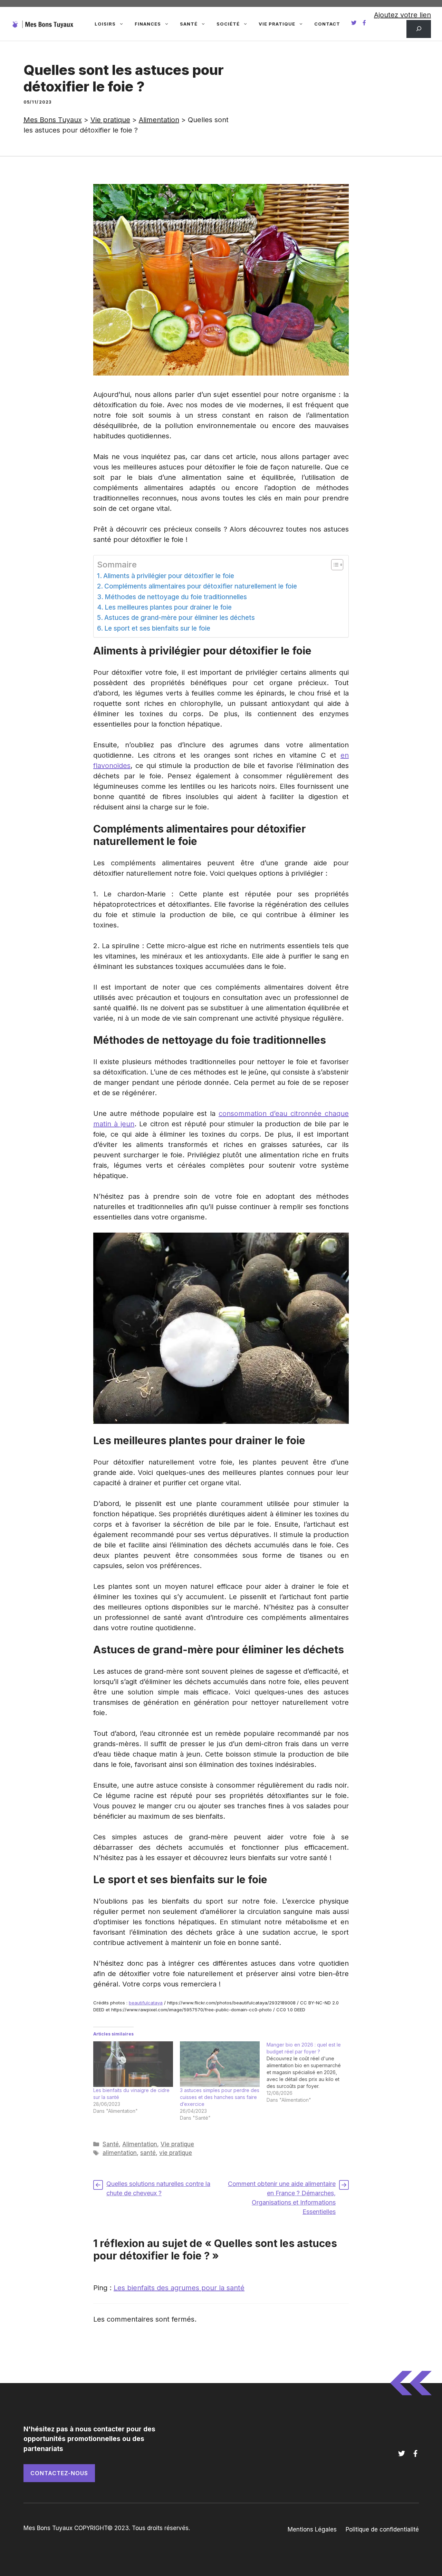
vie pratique (176, 2153)
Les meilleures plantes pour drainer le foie (168, 607)
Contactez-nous (59, 2473)
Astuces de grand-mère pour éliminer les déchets (180, 618)
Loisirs (105, 24)
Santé (189, 24)
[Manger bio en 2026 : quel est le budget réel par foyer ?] (310, 2072)
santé (148, 2153)
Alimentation (140, 2144)
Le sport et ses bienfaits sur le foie (157, 628)
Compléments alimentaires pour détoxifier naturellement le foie (201, 586)
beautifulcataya (146, 2003)
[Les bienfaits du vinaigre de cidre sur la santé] (133, 2064)
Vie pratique (277, 24)
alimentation (120, 2153)
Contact (327, 24)
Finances (148, 24)
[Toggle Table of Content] (334, 565)
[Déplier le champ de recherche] (419, 29)
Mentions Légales (312, 2529)
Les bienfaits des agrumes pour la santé (179, 2288)
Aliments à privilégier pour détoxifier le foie (169, 576)
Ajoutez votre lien (402, 15)
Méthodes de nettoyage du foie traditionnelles (176, 597)
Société (228, 24)
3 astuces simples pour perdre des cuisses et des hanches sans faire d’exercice (220, 2097)
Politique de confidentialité (382, 2529)
